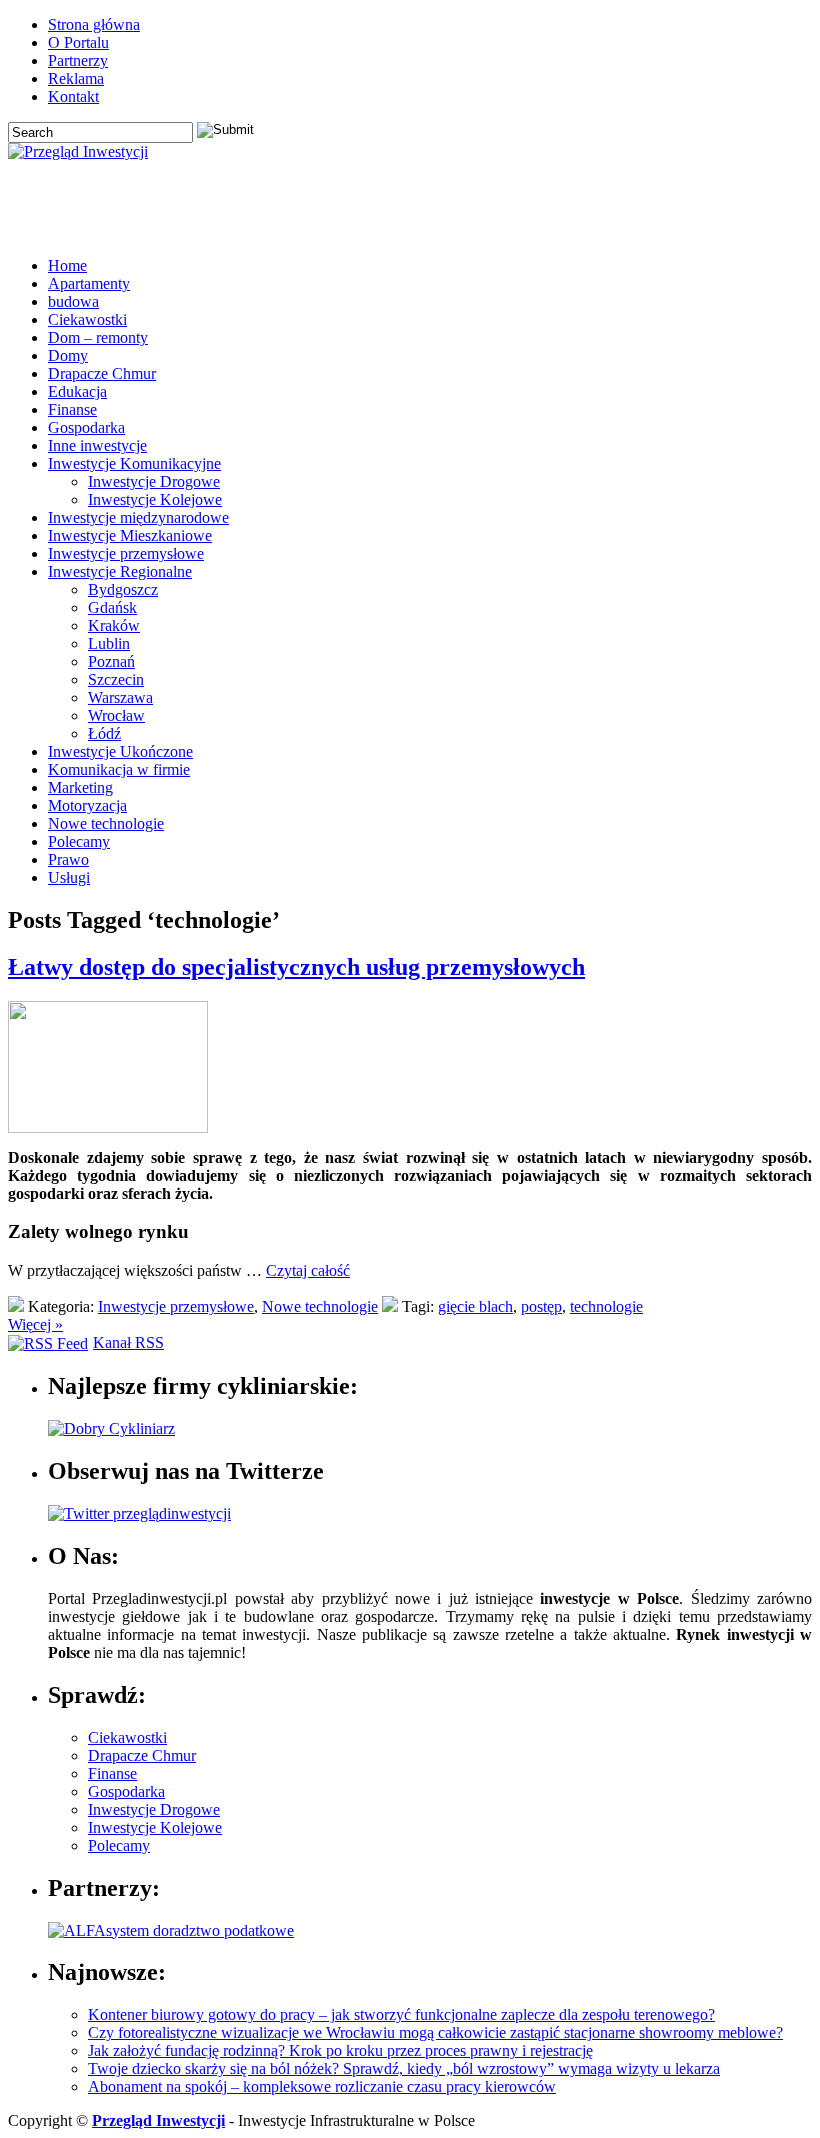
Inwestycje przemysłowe (126, 553)
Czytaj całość (308, 1270)
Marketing (80, 787)
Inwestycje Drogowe (154, 481)
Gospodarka (86, 427)
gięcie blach (475, 1306)
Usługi (69, 877)
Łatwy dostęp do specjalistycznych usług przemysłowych (296, 967)
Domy (68, 355)
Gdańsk (112, 607)
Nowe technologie (106, 823)
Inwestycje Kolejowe (155, 499)
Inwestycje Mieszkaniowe (130, 535)
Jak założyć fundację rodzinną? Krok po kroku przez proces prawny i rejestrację (340, 2050)
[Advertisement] (578, 211)
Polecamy (79, 841)
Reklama (76, 78)
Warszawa (120, 697)
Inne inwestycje (97, 445)
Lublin (109, 643)
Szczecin (116, 679)
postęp (541, 1306)
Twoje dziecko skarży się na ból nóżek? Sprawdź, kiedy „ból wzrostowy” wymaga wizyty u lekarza (404, 2068)
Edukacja (77, 391)
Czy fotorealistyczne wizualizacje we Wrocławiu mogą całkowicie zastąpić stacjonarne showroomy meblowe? (435, 2032)
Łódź (104, 733)
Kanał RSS (128, 1342)
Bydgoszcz (123, 589)
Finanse (72, 409)
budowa (73, 301)
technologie (606, 1306)
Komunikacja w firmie (119, 769)
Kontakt (73, 96)
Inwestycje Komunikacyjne (134, 463)
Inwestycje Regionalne (120, 571)
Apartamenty (89, 283)
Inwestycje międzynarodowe (138, 517)
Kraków (114, 625)
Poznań (111, 661)
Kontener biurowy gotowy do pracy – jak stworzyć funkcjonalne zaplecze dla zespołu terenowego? (401, 2014)
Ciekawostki (87, 319)
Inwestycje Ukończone (120, 751)
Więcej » (35, 1324)
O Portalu (78, 42)
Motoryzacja (87, 805)
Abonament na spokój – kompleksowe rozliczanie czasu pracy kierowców (322, 2086)
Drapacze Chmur (102, 373)
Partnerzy (78, 60)
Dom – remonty (98, 337)
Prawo (68, 859)
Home (67, 265)
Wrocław (116, 715)
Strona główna (94, 24)
